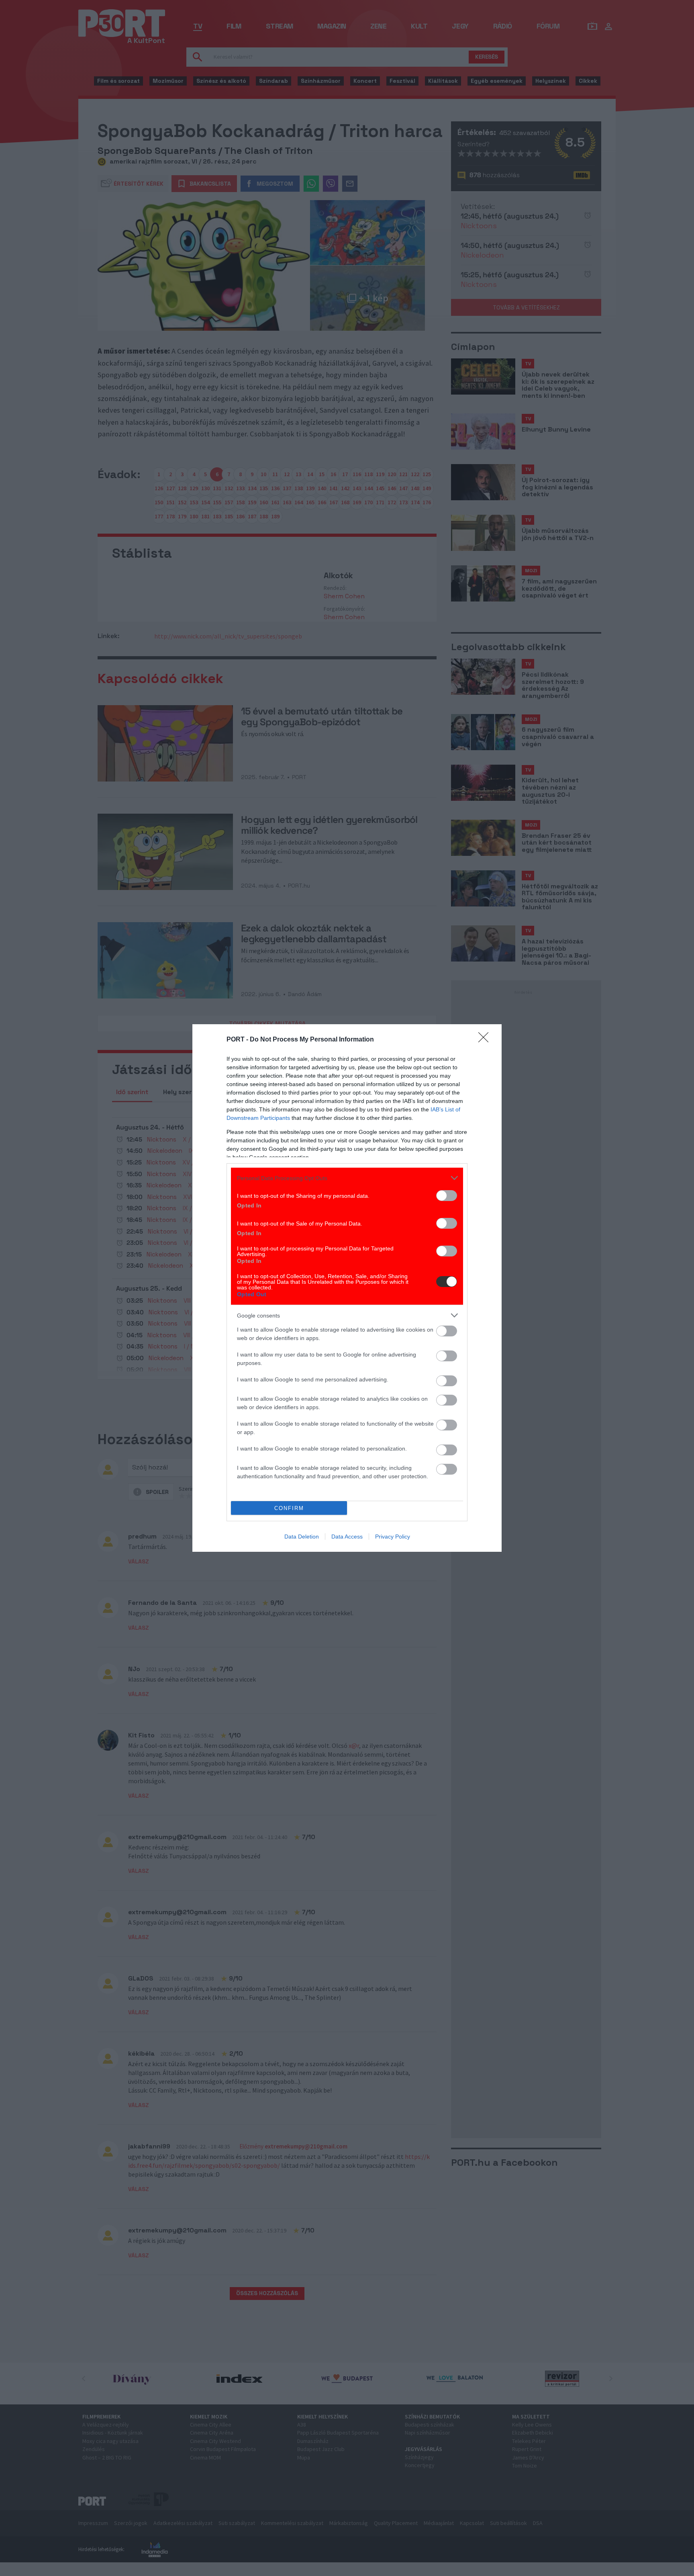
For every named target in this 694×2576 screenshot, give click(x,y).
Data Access (347, 1537)
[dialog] (347, 1288)
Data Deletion (302, 1537)
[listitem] (347, 1178)
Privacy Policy (393, 1537)
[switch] (447, 1196)
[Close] (486, 1040)
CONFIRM (289, 1508)
